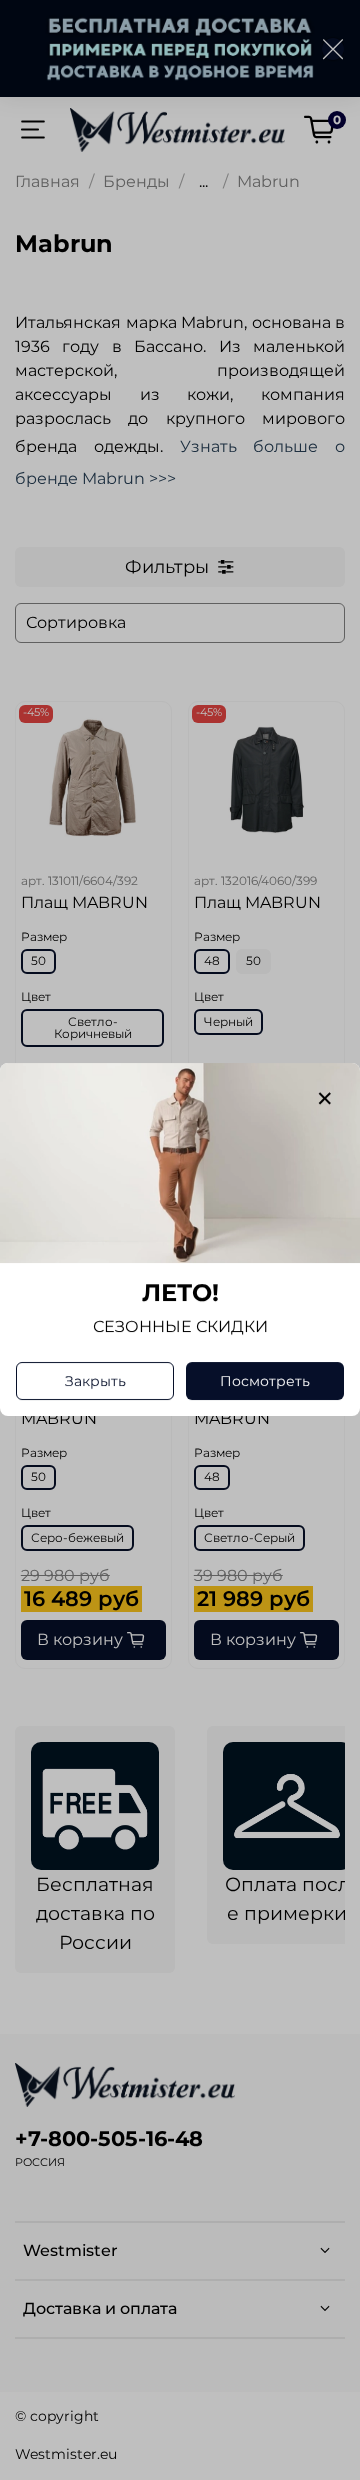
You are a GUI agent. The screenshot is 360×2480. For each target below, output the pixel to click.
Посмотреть (265, 1382)
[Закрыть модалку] (325, 1099)
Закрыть (95, 1382)
